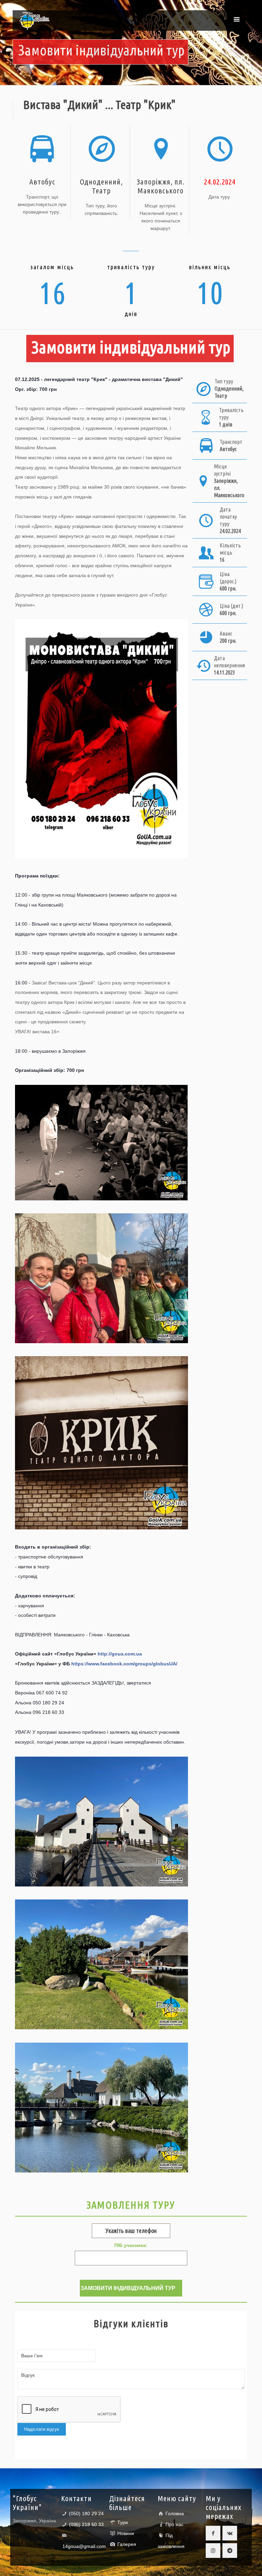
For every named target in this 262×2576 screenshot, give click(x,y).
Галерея (127, 2544)
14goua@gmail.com (84, 2546)
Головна (175, 2513)
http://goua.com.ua (120, 1654)
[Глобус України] (34, 21)
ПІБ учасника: (131, 2245)
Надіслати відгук (42, 2429)
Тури (123, 2522)
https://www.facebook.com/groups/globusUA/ (124, 1664)
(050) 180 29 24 (86, 2513)
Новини (126, 2533)
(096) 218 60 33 (86, 2524)
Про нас (174, 2524)
